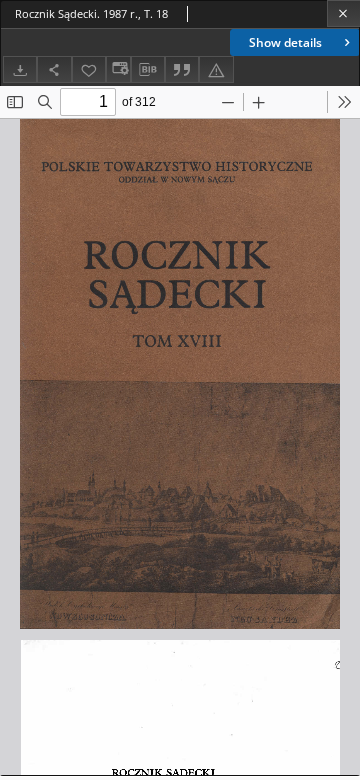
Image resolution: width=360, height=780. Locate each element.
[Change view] (118, 69)
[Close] (343, 13)
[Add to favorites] (89, 69)
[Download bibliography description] (148, 70)
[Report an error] (216, 69)
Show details (285, 42)
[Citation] (182, 69)
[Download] (20, 69)
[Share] (54, 69)
